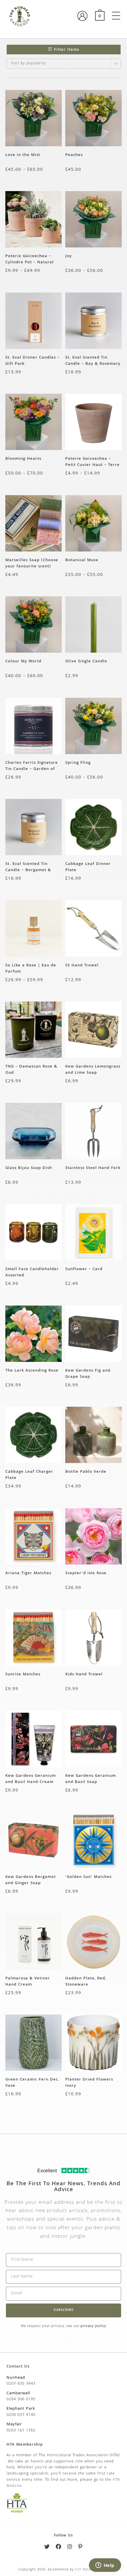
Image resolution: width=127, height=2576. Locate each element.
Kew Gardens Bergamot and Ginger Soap (31, 1880)
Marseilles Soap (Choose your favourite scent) (32, 563)
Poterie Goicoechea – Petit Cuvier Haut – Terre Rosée (92, 462)
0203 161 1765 (21, 2431)
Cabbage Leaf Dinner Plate (88, 867)
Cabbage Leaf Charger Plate (29, 1475)
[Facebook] (59, 2548)
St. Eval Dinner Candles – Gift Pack (32, 361)
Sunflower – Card (84, 1269)
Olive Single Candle (86, 662)
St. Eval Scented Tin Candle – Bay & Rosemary (93, 361)
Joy (69, 256)
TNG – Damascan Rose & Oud (31, 1070)
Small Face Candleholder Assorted (32, 1272)
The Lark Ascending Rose (32, 1371)
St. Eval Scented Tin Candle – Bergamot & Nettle (28, 867)
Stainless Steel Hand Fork (93, 1168)
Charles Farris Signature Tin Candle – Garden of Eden (32, 766)
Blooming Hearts (23, 459)
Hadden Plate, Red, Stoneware (86, 1981)
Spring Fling (78, 763)
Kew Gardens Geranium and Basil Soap (91, 1779)
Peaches (74, 155)
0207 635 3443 (21, 2384)
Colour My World (23, 662)
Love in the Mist (23, 155)
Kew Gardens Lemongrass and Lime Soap (93, 1070)
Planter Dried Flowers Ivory (89, 2083)
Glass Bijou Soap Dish (29, 1168)
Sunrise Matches (23, 1675)
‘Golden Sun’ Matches (88, 1877)
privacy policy (93, 2326)
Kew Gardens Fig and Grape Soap (88, 1374)
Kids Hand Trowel (84, 1675)
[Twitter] (47, 2548)
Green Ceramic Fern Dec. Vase (32, 2083)
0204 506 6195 (21, 2399)
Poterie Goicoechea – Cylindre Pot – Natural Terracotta (30, 259)
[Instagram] (70, 2548)
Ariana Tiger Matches (28, 1573)
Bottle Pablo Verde (86, 1472)
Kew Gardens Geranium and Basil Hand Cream (31, 1779)
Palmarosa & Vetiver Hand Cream (28, 1981)
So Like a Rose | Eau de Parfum (31, 968)
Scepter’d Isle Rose (86, 1573)
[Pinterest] (80, 2548)
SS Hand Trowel (82, 966)
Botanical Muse (82, 560)
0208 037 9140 (21, 2415)
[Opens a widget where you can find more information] (105, 2566)
